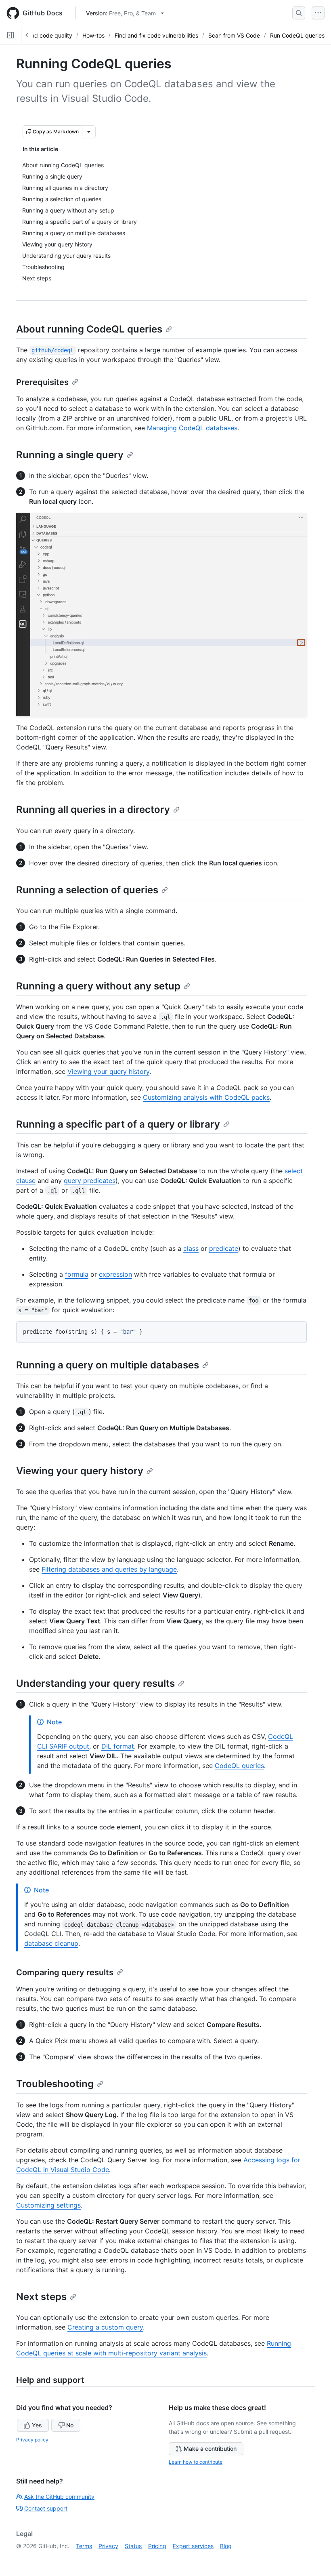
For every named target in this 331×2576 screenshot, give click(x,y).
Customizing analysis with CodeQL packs (206, 1097)
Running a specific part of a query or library (118, 1124)
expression (115, 1274)
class (191, 1248)
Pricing (157, 2546)
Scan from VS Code (234, 35)
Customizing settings (48, 2205)
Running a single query (70, 455)
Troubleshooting (55, 2084)
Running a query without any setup (98, 986)
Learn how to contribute (196, 2462)
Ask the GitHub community (59, 2497)
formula (77, 1274)
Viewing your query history (108, 1071)
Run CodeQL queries (297, 35)
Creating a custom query (105, 2327)
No (70, 2425)
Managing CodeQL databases (192, 428)
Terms (84, 2546)
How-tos (93, 35)
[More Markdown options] (89, 132)
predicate (224, 1248)
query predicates (90, 1181)
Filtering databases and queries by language (109, 1569)
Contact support (46, 2508)
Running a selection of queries (87, 890)
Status (133, 2546)
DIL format (118, 1746)
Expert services (193, 2546)
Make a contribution (210, 2449)
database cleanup (51, 1943)
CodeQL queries (239, 1766)
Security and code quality (38, 35)
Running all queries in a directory (93, 809)
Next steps (41, 2297)
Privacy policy (32, 2440)
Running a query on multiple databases (108, 1365)
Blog (226, 2546)
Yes (37, 2425)
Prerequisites (42, 382)
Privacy (108, 2546)
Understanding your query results (95, 1683)
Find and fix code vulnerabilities (156, 35)
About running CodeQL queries (89, 329)
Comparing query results (65, 1972)
